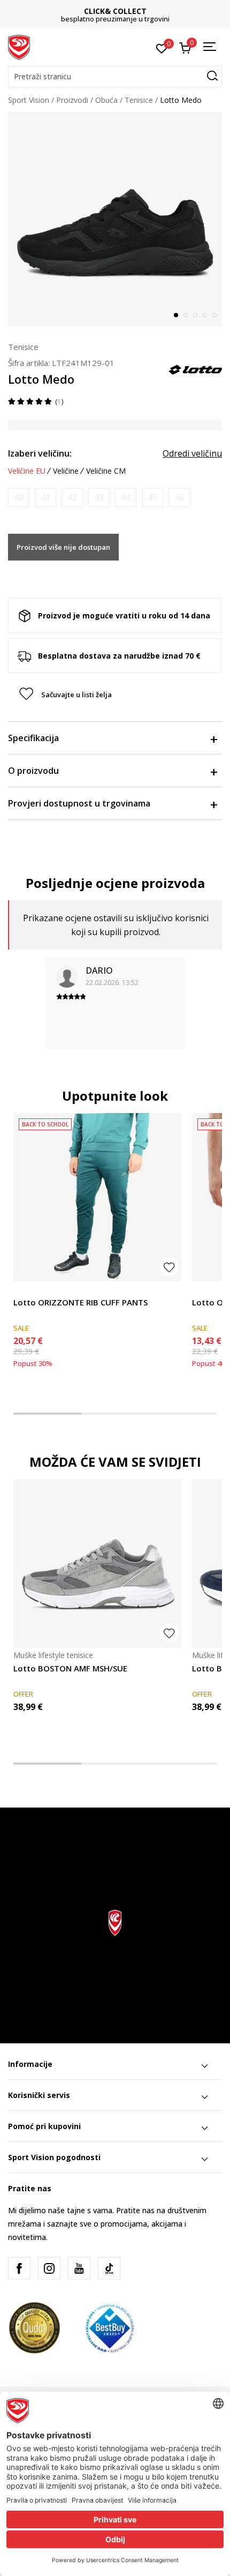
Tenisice (139, 100)
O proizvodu (33, 771)
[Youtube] (79, 2268)
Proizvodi (72, 100)
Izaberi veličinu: (40, 453)
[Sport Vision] (19, 47)
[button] (115, 77)
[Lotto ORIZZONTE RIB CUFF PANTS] (97, 1197)
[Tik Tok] (109, 2268)
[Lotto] (195, 369)
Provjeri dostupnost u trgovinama (79, 803)
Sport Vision (29, 100)
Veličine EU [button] (27, 471)
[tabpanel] (115, 219)
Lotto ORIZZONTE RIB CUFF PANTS (80, 1302)
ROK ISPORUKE (115, 11)
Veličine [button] (66, 471)
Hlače (23, 1290)
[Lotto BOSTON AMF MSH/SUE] (97, 1563)
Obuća (106, 100)
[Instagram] (49, 2268)
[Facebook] (19, 2268)
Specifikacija (33, 738)
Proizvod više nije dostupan (63, 547)
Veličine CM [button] (106, 471)
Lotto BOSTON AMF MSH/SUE (70, 1668)
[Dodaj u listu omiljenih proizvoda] (169, 1267)
